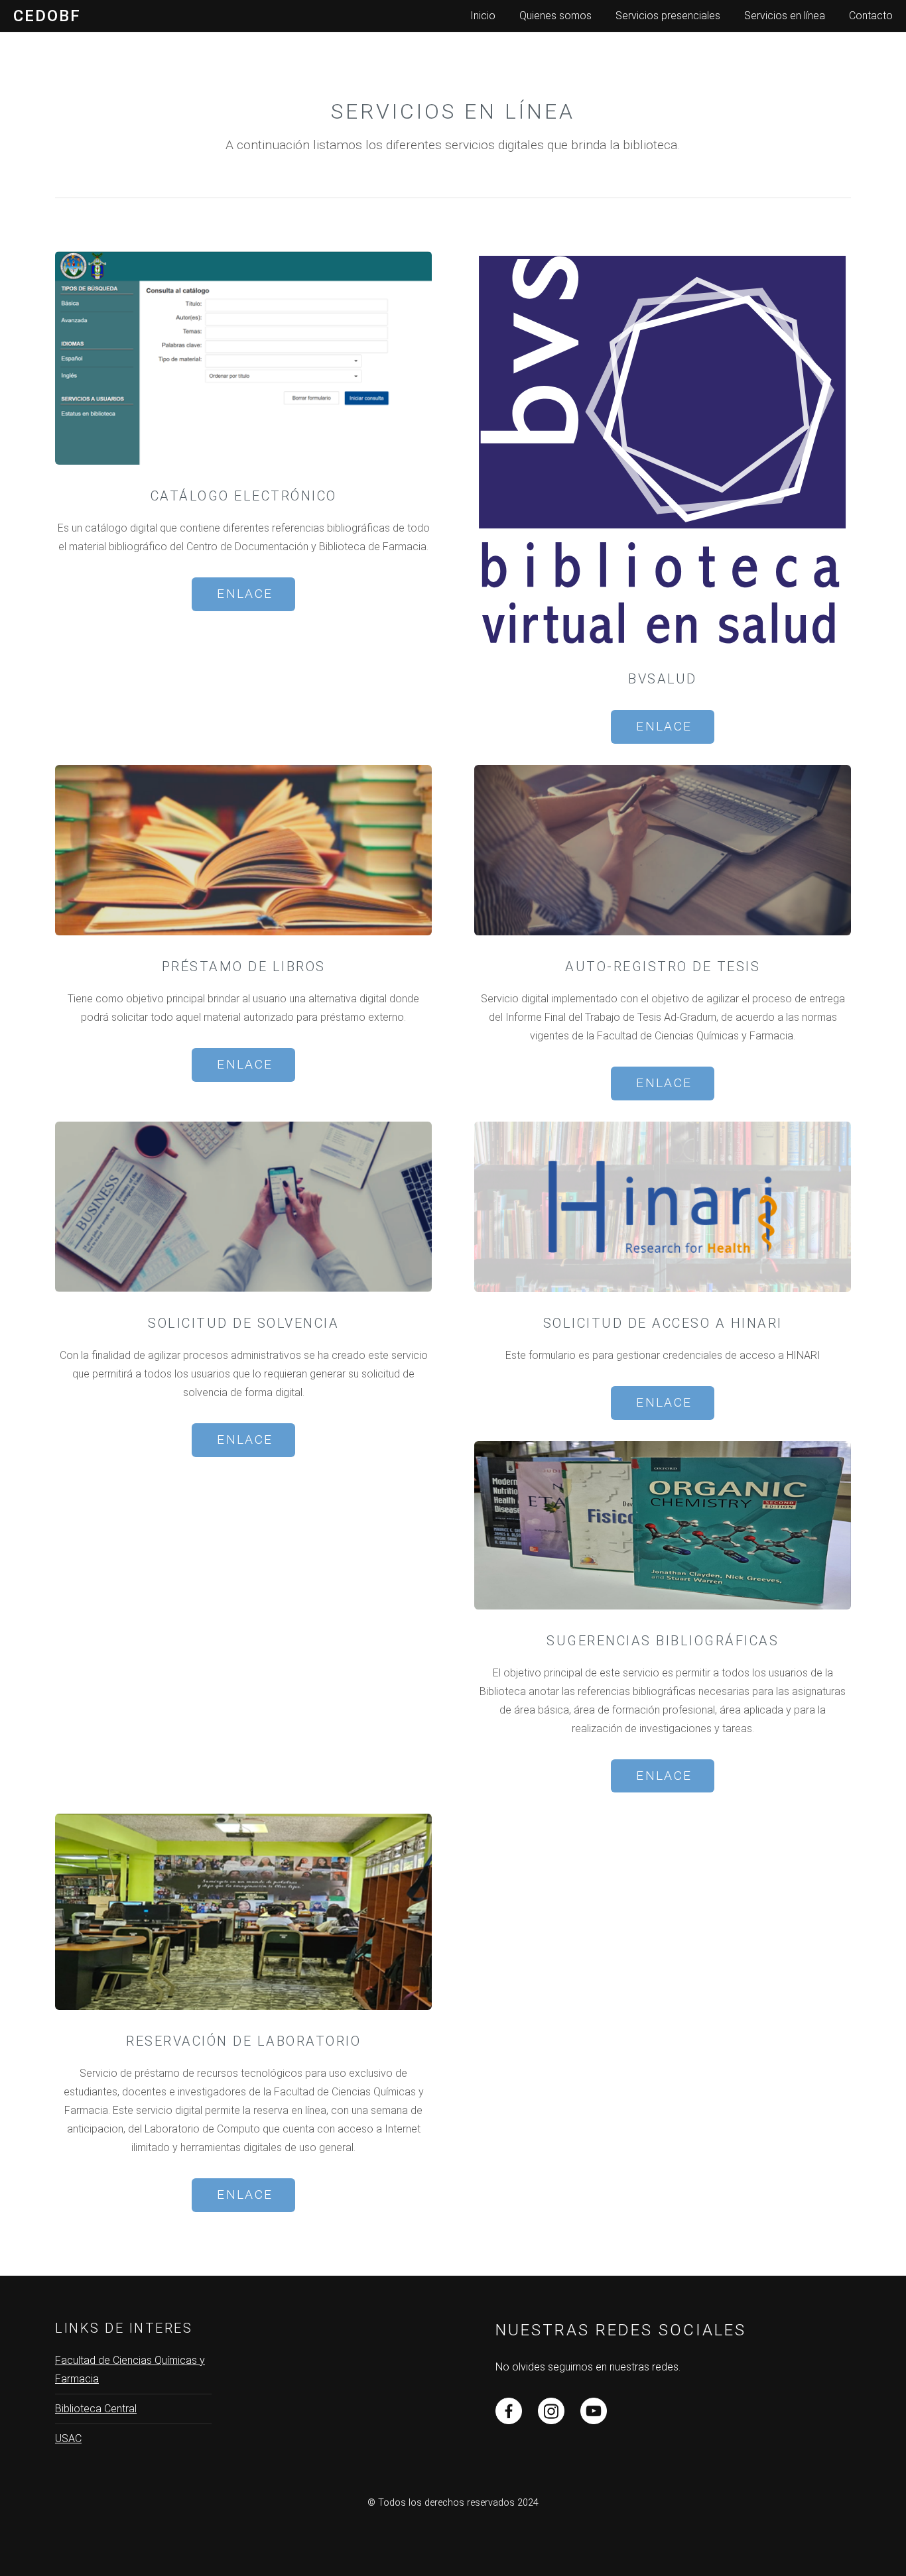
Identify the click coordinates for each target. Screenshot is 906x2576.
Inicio (483, 16)
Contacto (871, 16)
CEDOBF (47, 16)
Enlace (245, 594)
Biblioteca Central (96, 2409)
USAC (68, 2438)
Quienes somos (555, 16)
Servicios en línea (785, 16)
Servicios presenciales (668, 16)
